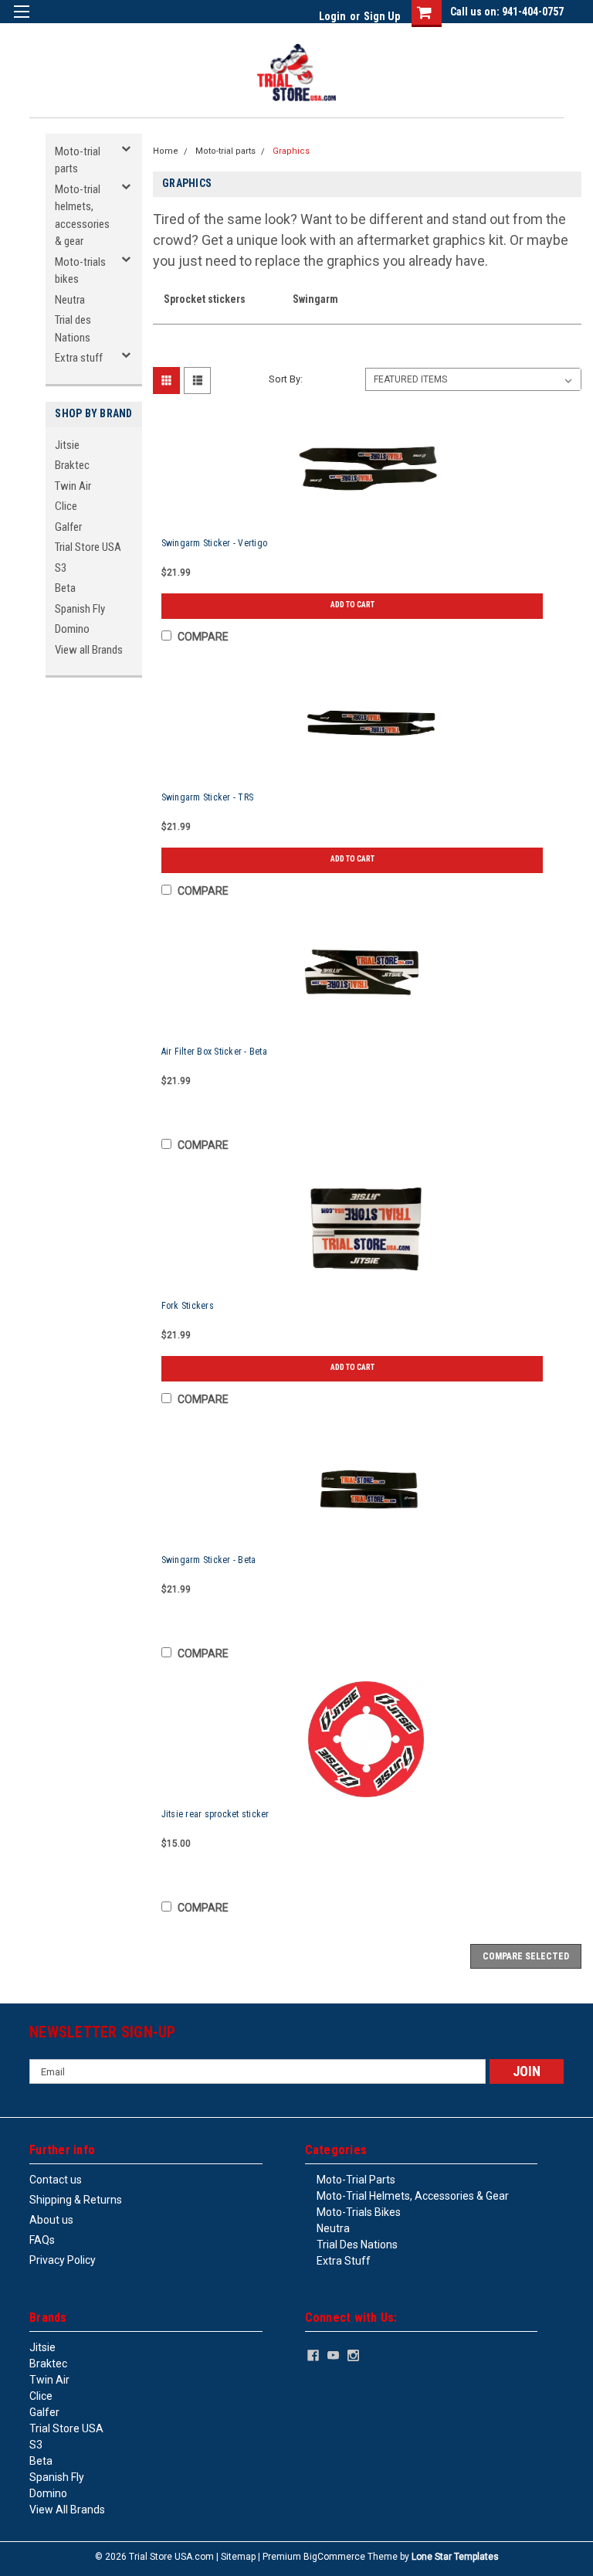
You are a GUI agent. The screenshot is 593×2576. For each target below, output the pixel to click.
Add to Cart (352, 605)
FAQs (42, 2240)
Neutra (70, 300)
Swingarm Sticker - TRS (208, 797)
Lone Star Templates (455, 2557)
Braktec (72, 465)
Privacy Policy (63, 2260)
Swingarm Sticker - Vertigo (215, 543)
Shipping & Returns (76, 2200)
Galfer (68, 527)
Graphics (291, 151)
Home (166, 151)
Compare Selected (526, 1956)
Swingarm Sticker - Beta (209, 1560)
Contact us (56, 2180)
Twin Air (73, 486)
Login (332, 16)
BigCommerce (334, 2557)
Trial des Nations (73, 329)
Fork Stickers (188, 1306)
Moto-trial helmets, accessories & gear (82, 216)
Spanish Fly (80, 609)
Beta (65, 588)
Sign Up (382, 16)
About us (51, 2220)
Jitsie (67, 445)
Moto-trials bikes (80, 271)
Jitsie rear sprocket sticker (215, 1814)
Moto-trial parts (78, 160)
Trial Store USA (88, 547)
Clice (66, 506)
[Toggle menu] (21, 21)
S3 (61, 568)
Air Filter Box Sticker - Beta (214, 1052)
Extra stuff (79, 358)
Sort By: (286, 379)
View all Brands (89, 650)
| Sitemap (236, 2557)
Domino (72, 629)
